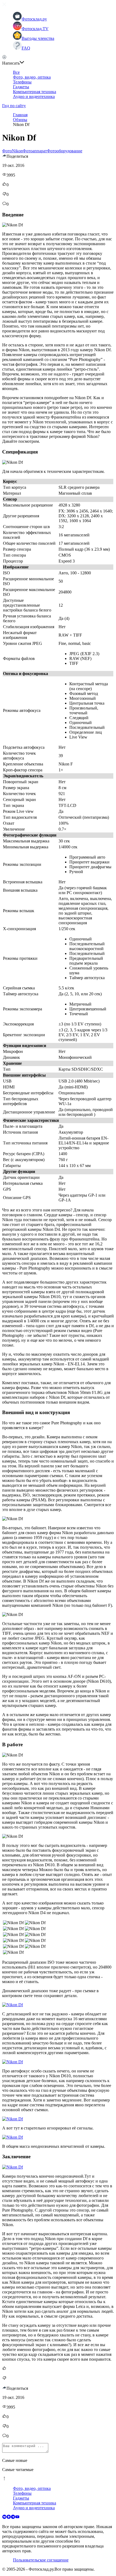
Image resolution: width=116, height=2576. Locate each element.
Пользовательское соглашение (41, 2560)
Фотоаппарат (35, 151)
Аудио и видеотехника (34, 96)
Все (16, 72)
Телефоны (22, 82)
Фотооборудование (65, 151)
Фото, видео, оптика (32, 77)
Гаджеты (21, 87)
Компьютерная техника (35, 92)
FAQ (26, 48)
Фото (7, 151)
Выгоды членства (38, 38)
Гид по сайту (14, 106)
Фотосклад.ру (34, 19)
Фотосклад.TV (35, 29)
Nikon (17, 151)
